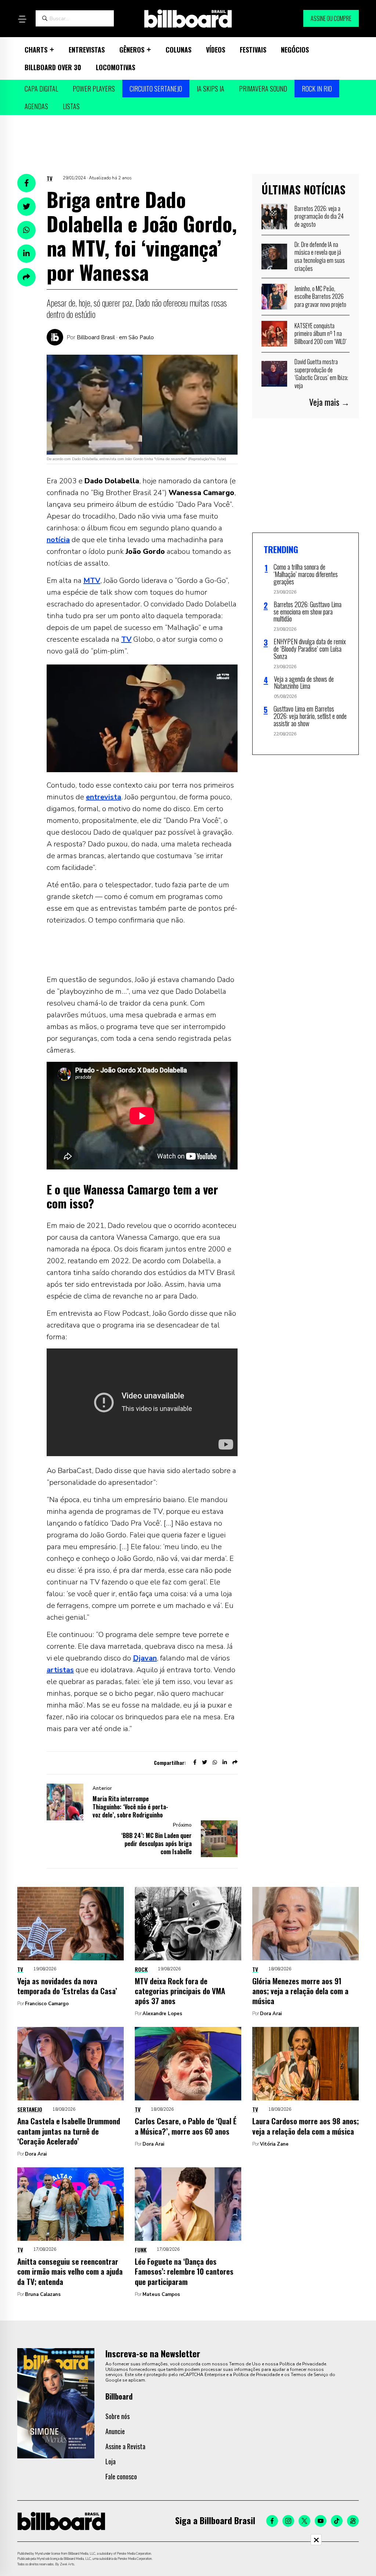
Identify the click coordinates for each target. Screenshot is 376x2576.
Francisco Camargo (47, 2004)
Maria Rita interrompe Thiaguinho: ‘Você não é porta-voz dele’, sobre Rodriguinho (130, 1807)
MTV (92, 581)
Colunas (178, 50)
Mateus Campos (161, 2294)
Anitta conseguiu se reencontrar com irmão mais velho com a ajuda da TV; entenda (70, 2271)
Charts (36, 50)
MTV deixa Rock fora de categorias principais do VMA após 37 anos (180, 1991)
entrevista (104, 797)
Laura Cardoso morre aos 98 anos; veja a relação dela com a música (305, 2126)
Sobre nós (117, 2416)
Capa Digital (41, 89)
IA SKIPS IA (211, 89)
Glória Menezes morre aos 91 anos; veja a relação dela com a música (300, 1991)
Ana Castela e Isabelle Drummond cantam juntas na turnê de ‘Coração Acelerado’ (69, 2131)
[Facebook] (272, 2521)
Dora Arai (271, 2014)
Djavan (145, 1658)
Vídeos (216, 50)
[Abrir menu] (22, 19)
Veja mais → (329, 402)
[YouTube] (321, 2521)
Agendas (36, 106)
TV (50, 178)
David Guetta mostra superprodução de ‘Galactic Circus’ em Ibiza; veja (321, 374)
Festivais (253, 50)
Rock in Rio (317, 89)
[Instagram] (288, 2521)
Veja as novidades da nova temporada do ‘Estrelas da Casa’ (67, 1986)
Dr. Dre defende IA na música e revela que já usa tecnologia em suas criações (320, 256)
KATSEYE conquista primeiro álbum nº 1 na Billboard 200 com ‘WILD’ (321, 334)
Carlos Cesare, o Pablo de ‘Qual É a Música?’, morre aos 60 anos (186, 2126)
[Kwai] (353, 2521)
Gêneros (132, 50)
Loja (111, 2461)
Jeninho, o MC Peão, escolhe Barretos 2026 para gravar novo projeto (320, 296)
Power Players (94, 89)
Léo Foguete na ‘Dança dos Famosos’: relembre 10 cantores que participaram (184, 2271)
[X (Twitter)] (304, 2521)
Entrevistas (87, 50)
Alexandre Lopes (162, 2014)
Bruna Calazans (43, 2294)
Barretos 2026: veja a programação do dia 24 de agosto (319, 216)
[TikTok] (337, 2521)
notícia (58, 540)
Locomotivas (115, 67)
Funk (141, 2250)
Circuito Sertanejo (156, 89)
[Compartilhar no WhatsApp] (26, 230)
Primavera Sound (263, 89)
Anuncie (115, 2431)
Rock (141, 1969)
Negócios (295, 50)
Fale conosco (121, 2476)
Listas (71, 106)
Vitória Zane (274, 2144)
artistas (60, 1670)
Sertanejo (30, 2109)
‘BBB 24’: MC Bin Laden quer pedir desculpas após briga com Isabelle (156, 1844)
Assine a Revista (125, 2446)
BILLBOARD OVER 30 (53, 67)
